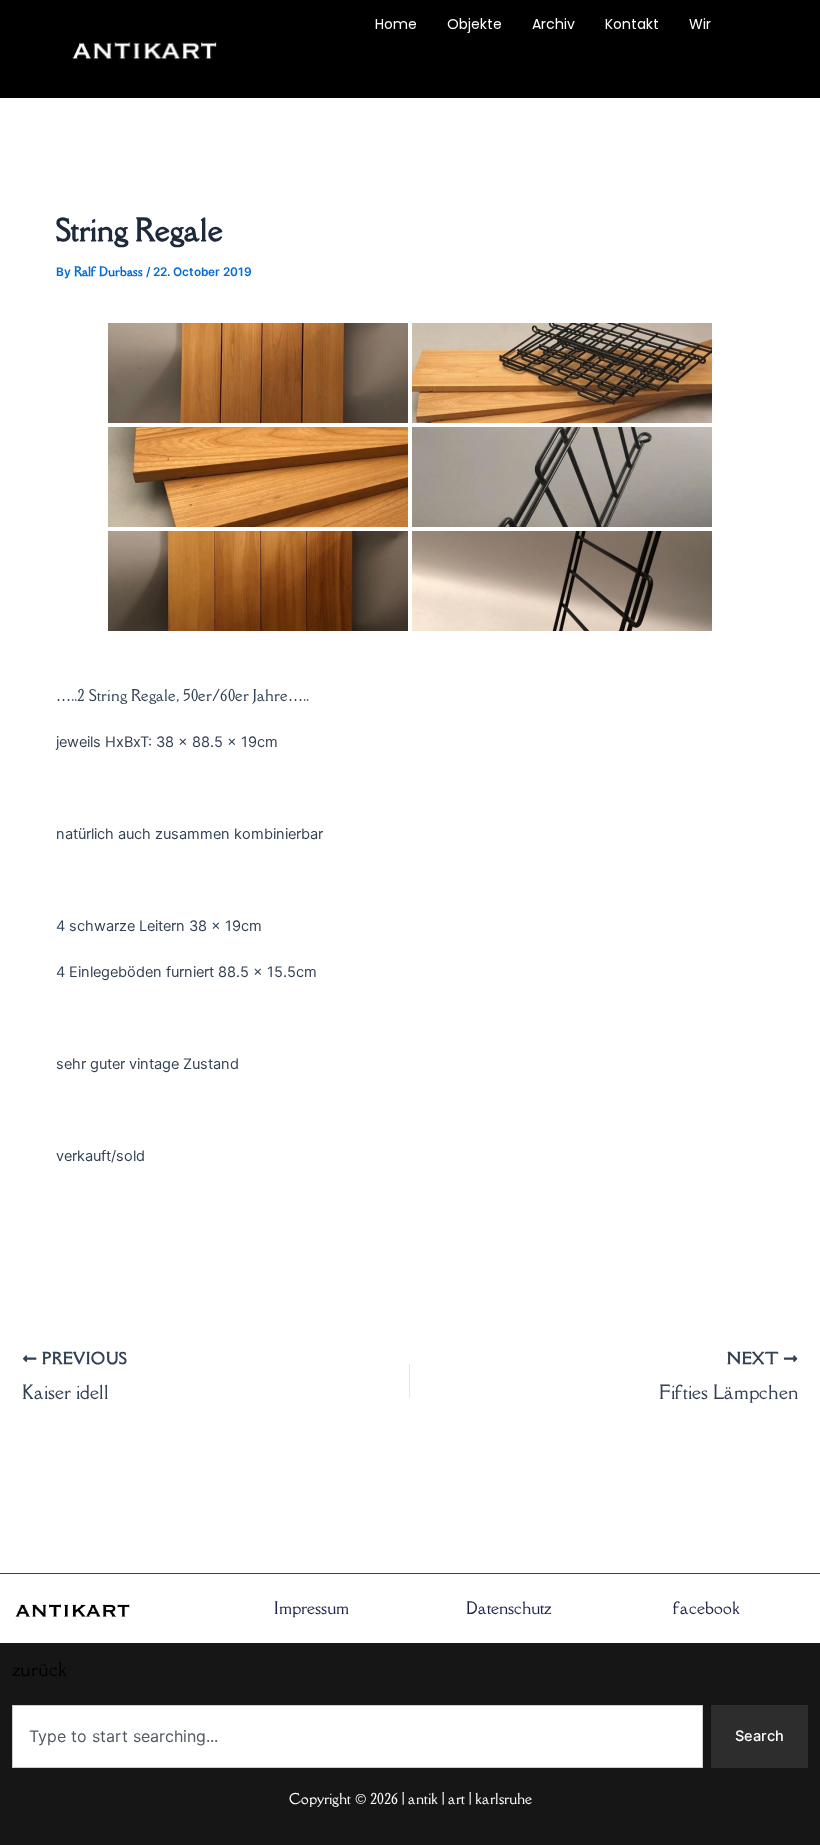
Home (396, 24)
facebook (706, 1608)
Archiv (553, 24)
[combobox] (357, 1736)
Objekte (474, 24)
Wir (700, 24)
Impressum (311, 1608)
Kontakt (632, 24)
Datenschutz (509, 1608)
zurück (304, 70)
